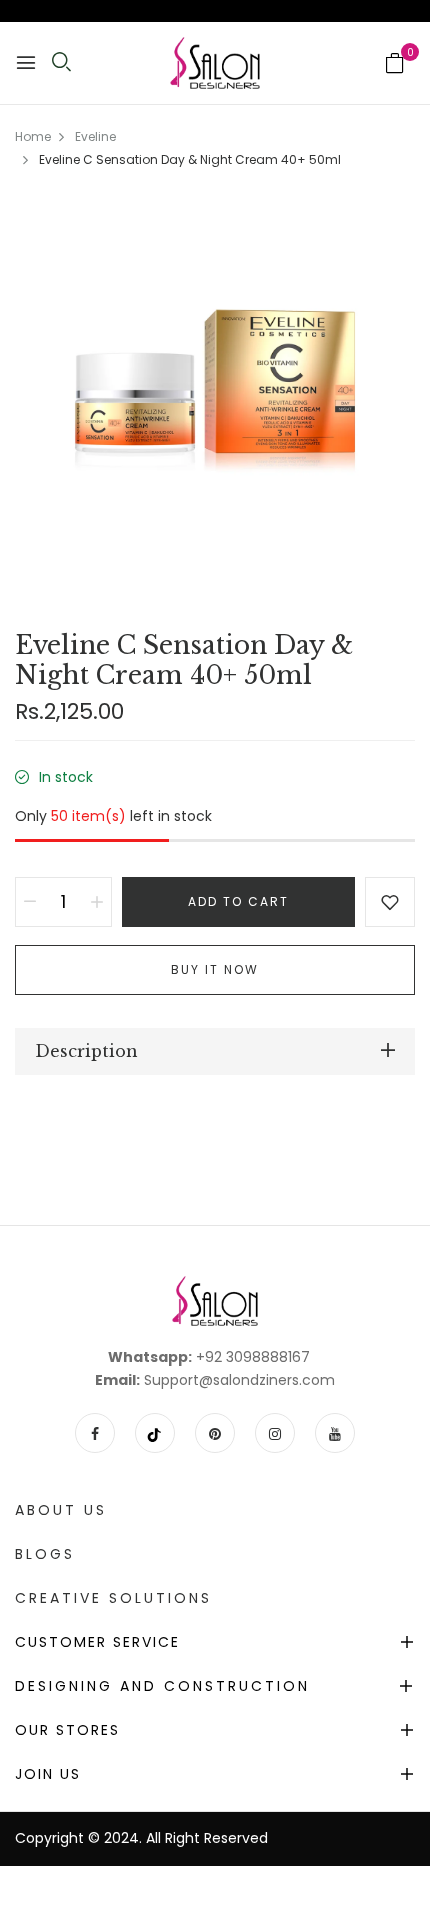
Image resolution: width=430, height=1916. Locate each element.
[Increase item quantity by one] (97, 902)
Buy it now (215, 969)
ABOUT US (61, 1510)
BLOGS (45, 1554)
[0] (395, 65)
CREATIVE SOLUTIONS (113, 1598)
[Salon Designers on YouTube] (335, 1433)
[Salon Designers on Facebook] (95, 1433)
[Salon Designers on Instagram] (275, 1433)
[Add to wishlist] (390, 902)
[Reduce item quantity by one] (30, 902)
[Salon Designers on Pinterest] (215, 1433)
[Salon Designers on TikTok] (155, 1433)
